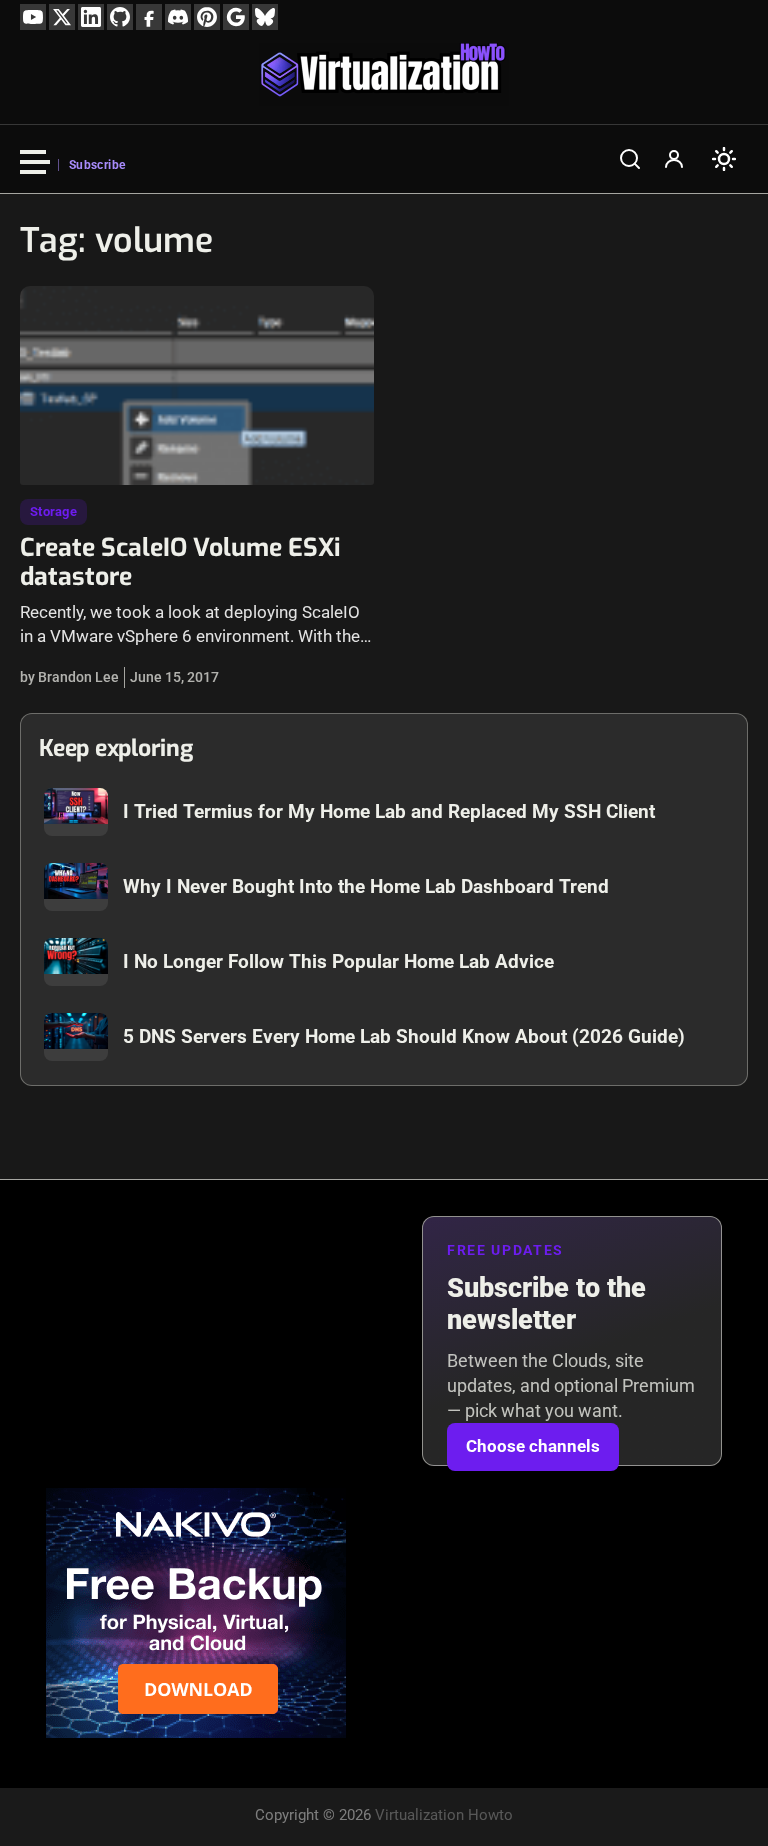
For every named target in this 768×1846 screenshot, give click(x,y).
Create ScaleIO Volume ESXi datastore (180, 562)
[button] (630, 159)
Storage (53, 511)
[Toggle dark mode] (724, 159)
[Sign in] (674, 159)
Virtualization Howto (444, 1815)
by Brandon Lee (69, 677)
